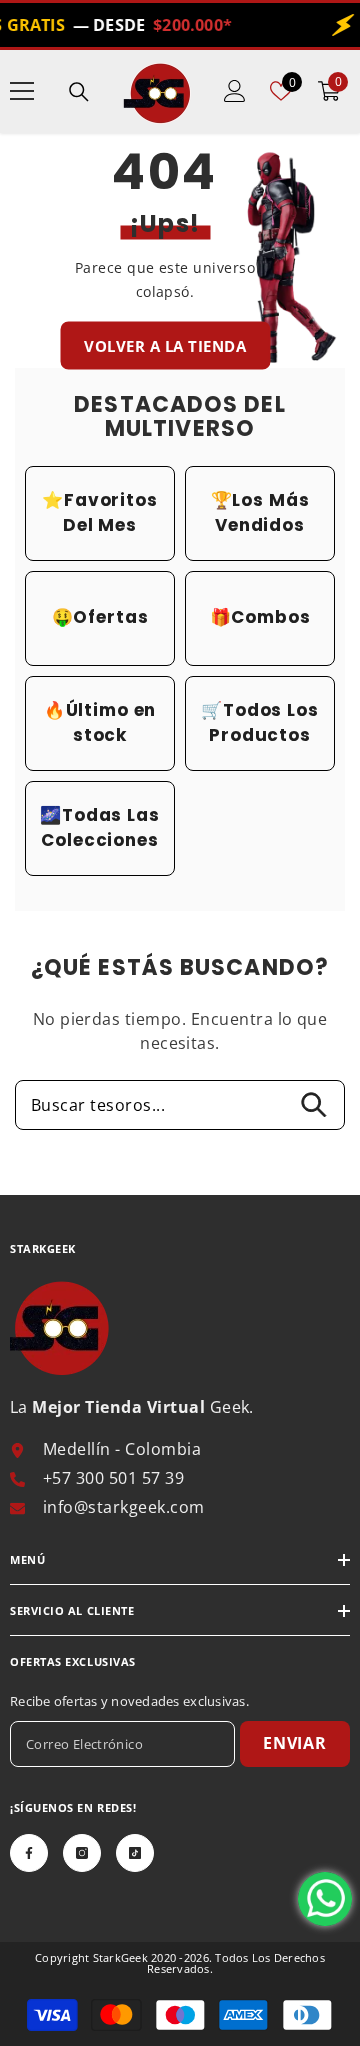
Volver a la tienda (165, 345)
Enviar (295, 1743)
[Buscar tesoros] (79, 92)
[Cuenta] (235, 91)
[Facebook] (29, 1853)
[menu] (22, 91)
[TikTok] (135, 1853)
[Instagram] (82, 1853)
